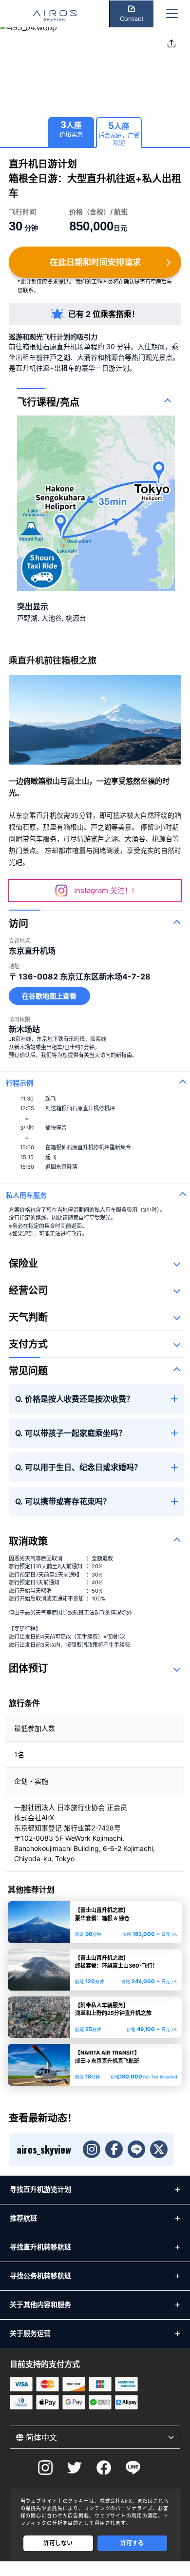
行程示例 (19, 1083)
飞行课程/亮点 (48, 402)
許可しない (58, 2543)
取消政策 (28, 1541)
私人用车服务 (26, 1195)
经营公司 (28, 1290)
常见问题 (28, 1371)
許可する (132, 2543)
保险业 (23, 1264)
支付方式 (28, 1344)
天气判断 (28, 1317)
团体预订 (28, 1668)
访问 (19, 924)
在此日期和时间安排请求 (95, 262)
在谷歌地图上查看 (49, 996)
